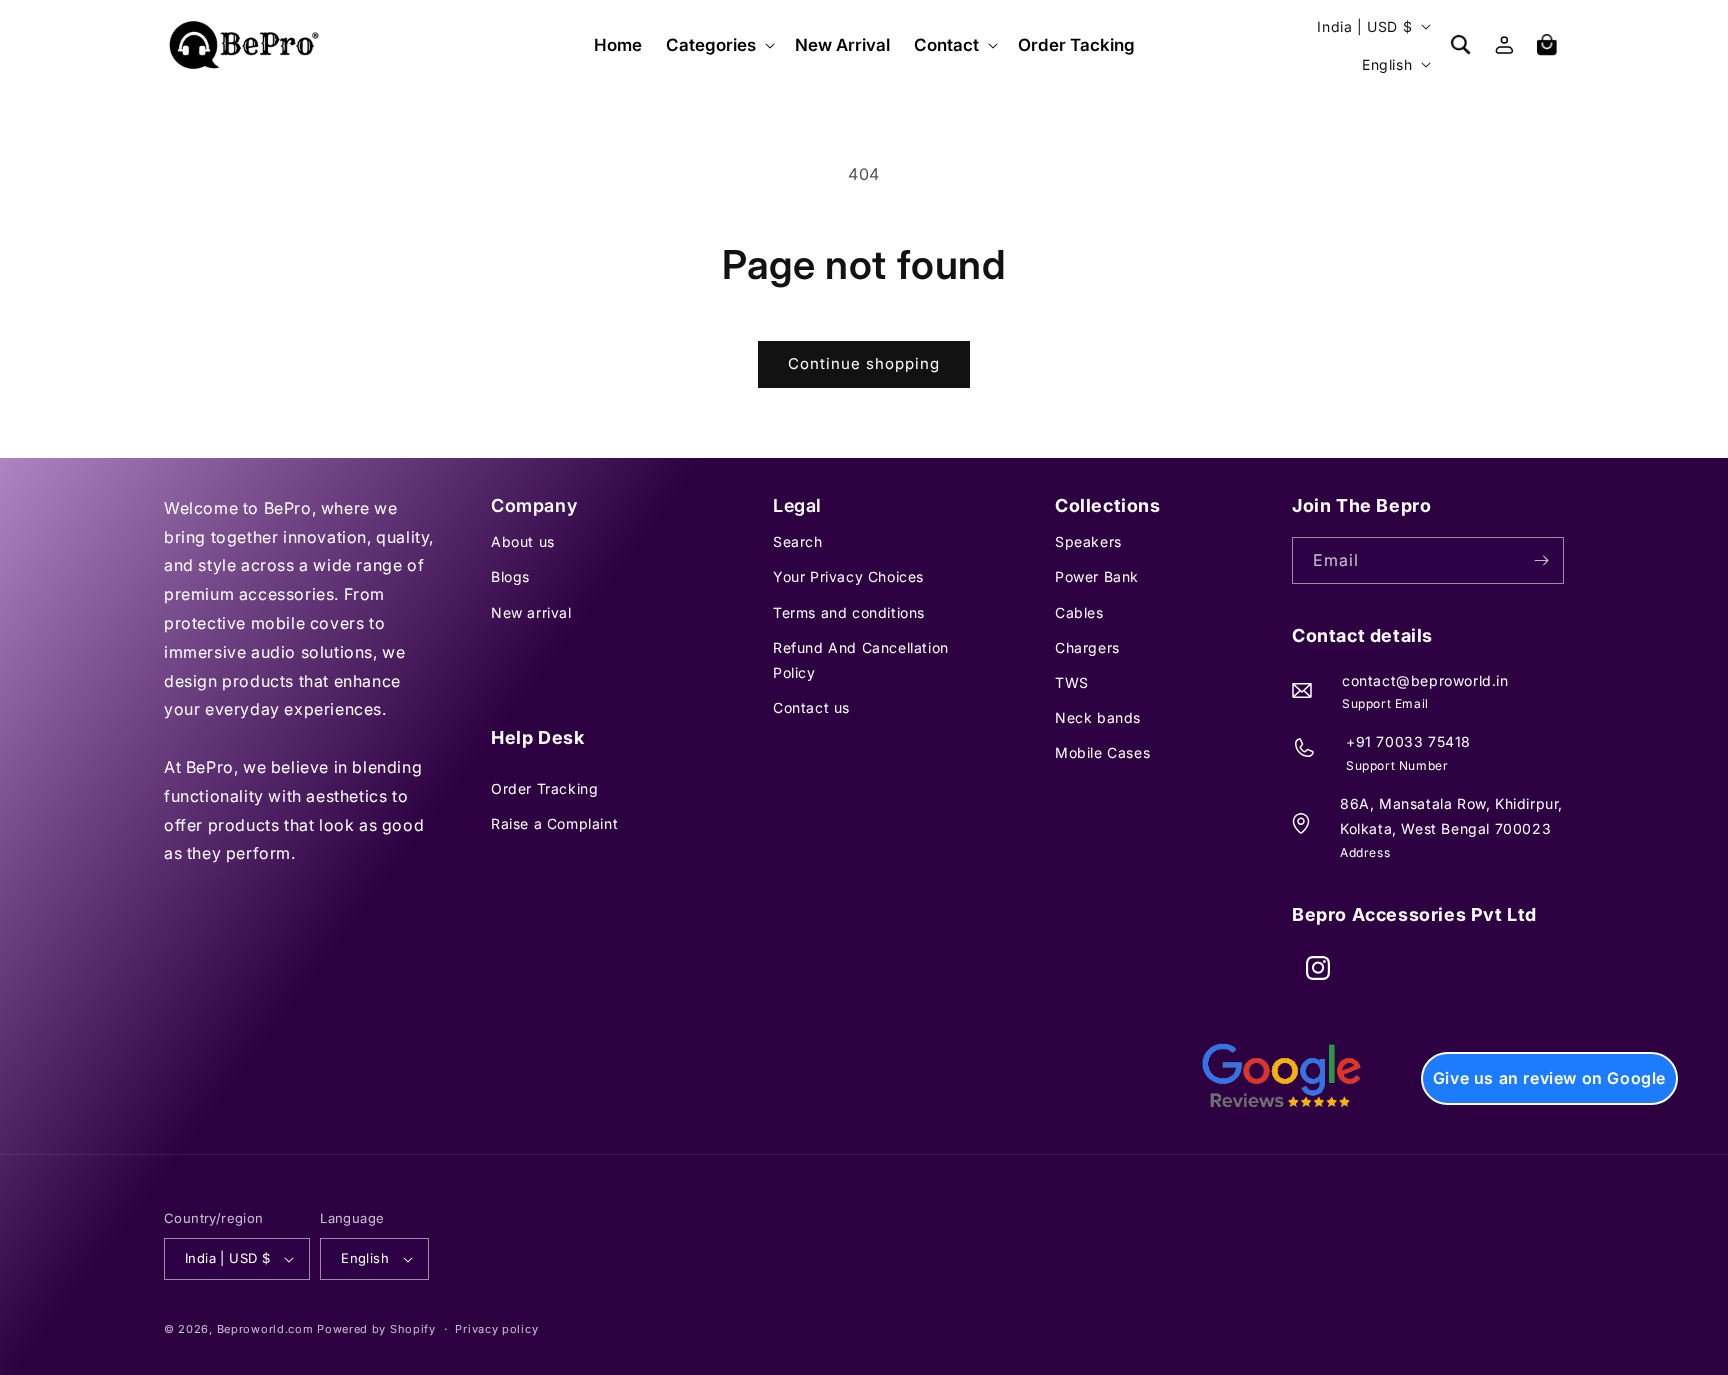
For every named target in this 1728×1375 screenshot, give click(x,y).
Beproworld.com (265, 1329)
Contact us (811, 707)
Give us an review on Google (1549, 1078)
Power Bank (1097, 576)
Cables (1079, 612)
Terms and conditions (849, 612)
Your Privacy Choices (848, 576)
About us (523, 541)
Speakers (1088, 541)
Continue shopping (864, 363)
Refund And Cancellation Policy (861, 660)
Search (798, 541)
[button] (718, 45)
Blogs (510, 576)
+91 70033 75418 (1408, 741)
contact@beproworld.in (1425, 680)
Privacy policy (496, 1329)
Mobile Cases (1102, 752)
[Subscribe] (1541, 560)
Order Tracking (544, 788)
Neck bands (1098, 717)
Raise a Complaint (554, 823)
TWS (1072, 682)
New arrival (531, 612)
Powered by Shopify (376, 1329)
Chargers (1087, 647)
